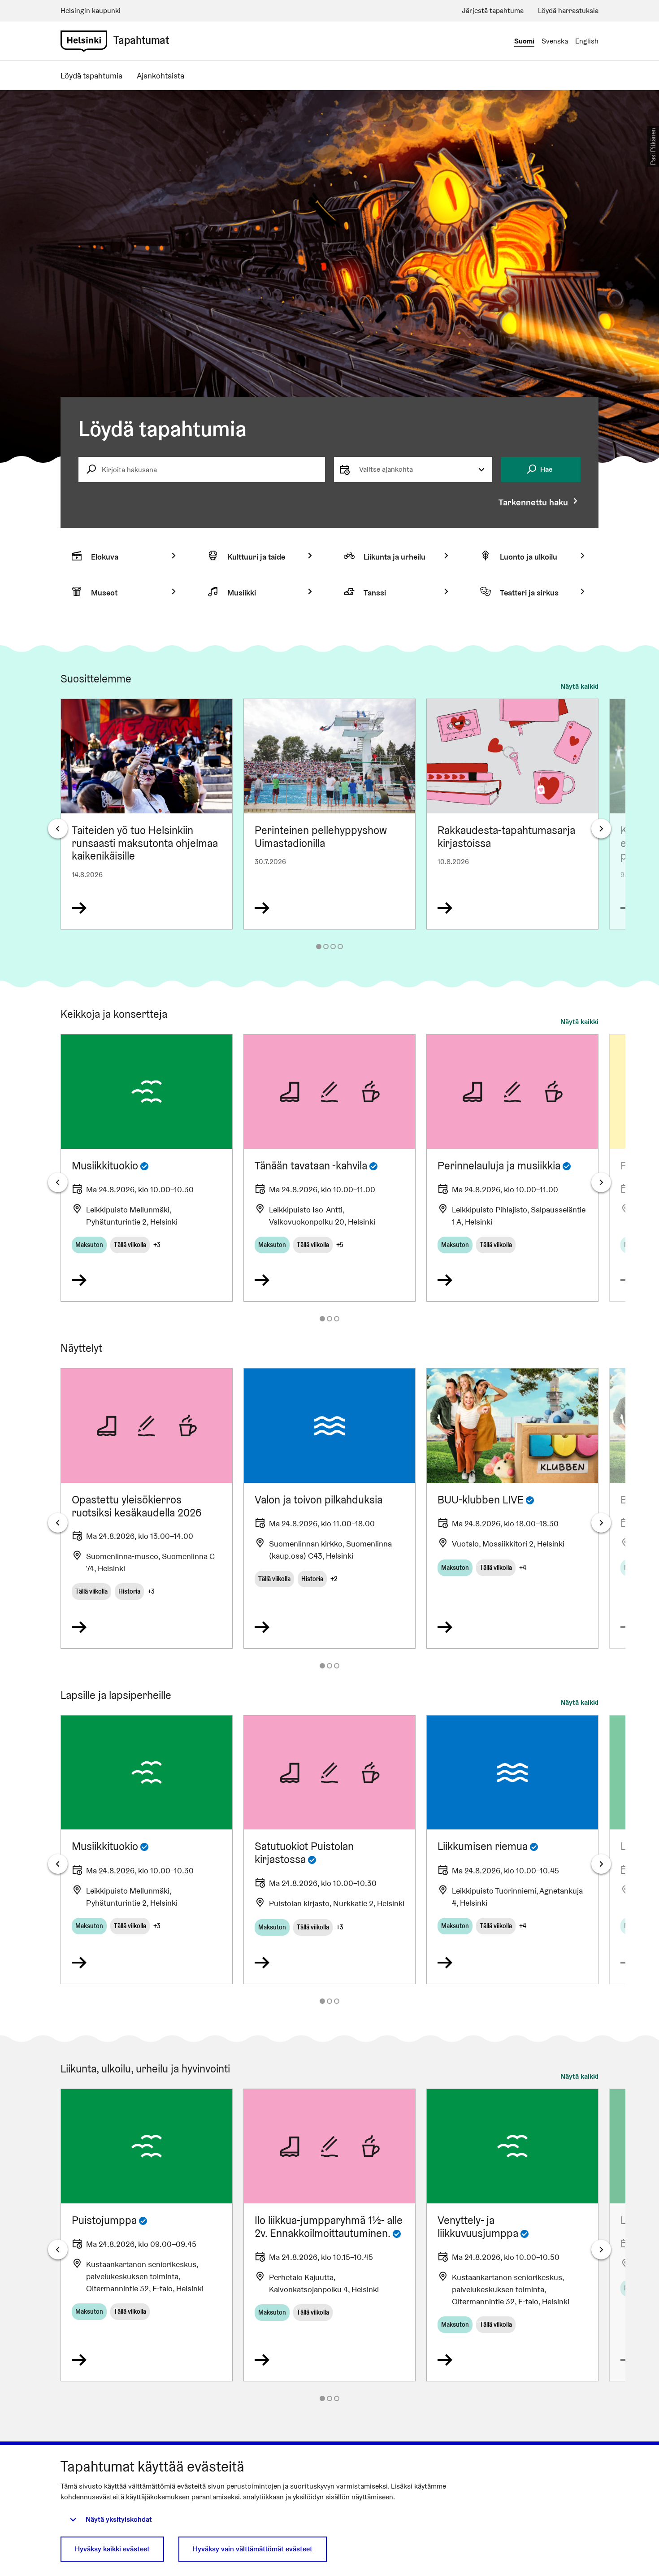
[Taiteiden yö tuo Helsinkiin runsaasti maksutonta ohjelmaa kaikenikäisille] (147, 814)
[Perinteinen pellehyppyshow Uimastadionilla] (329, 814)
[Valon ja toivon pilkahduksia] (329, 1508)
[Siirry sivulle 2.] (326, 947)
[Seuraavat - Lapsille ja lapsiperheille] (601, 1864)
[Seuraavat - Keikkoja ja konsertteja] (601, 1182)
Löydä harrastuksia (568, 11)
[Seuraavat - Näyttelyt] (601, 1523)
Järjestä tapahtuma (493, 11)
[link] (84, 41)
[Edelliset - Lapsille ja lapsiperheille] (58, 1864)
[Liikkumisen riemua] (512, 1850)
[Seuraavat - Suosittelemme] (601, 829)
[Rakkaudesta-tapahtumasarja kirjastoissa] (512, 814)
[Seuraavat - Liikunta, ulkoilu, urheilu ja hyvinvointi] (601, 2250)
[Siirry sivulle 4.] (340, 947)
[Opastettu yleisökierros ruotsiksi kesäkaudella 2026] (147, 1508)
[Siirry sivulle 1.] (319, 947)
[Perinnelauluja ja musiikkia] (512, 1168)
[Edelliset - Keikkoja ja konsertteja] (58, 1182)
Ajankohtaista (160, 76)
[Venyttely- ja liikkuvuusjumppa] (512, 2235)
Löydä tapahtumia (91, 76)
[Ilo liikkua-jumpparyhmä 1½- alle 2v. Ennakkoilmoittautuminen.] (329, 2235)
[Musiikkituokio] (147, 1168)
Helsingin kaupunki (91, 11)
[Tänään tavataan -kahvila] (329, 1168)
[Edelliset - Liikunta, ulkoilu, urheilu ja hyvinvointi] (58, 2250)
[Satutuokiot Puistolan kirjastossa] (329, 1850)
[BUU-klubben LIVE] (512, 1508)
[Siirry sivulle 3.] (333, 947)
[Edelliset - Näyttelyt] (58, 1523)
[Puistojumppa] (147, 2235)
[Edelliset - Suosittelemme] (58, 829)
